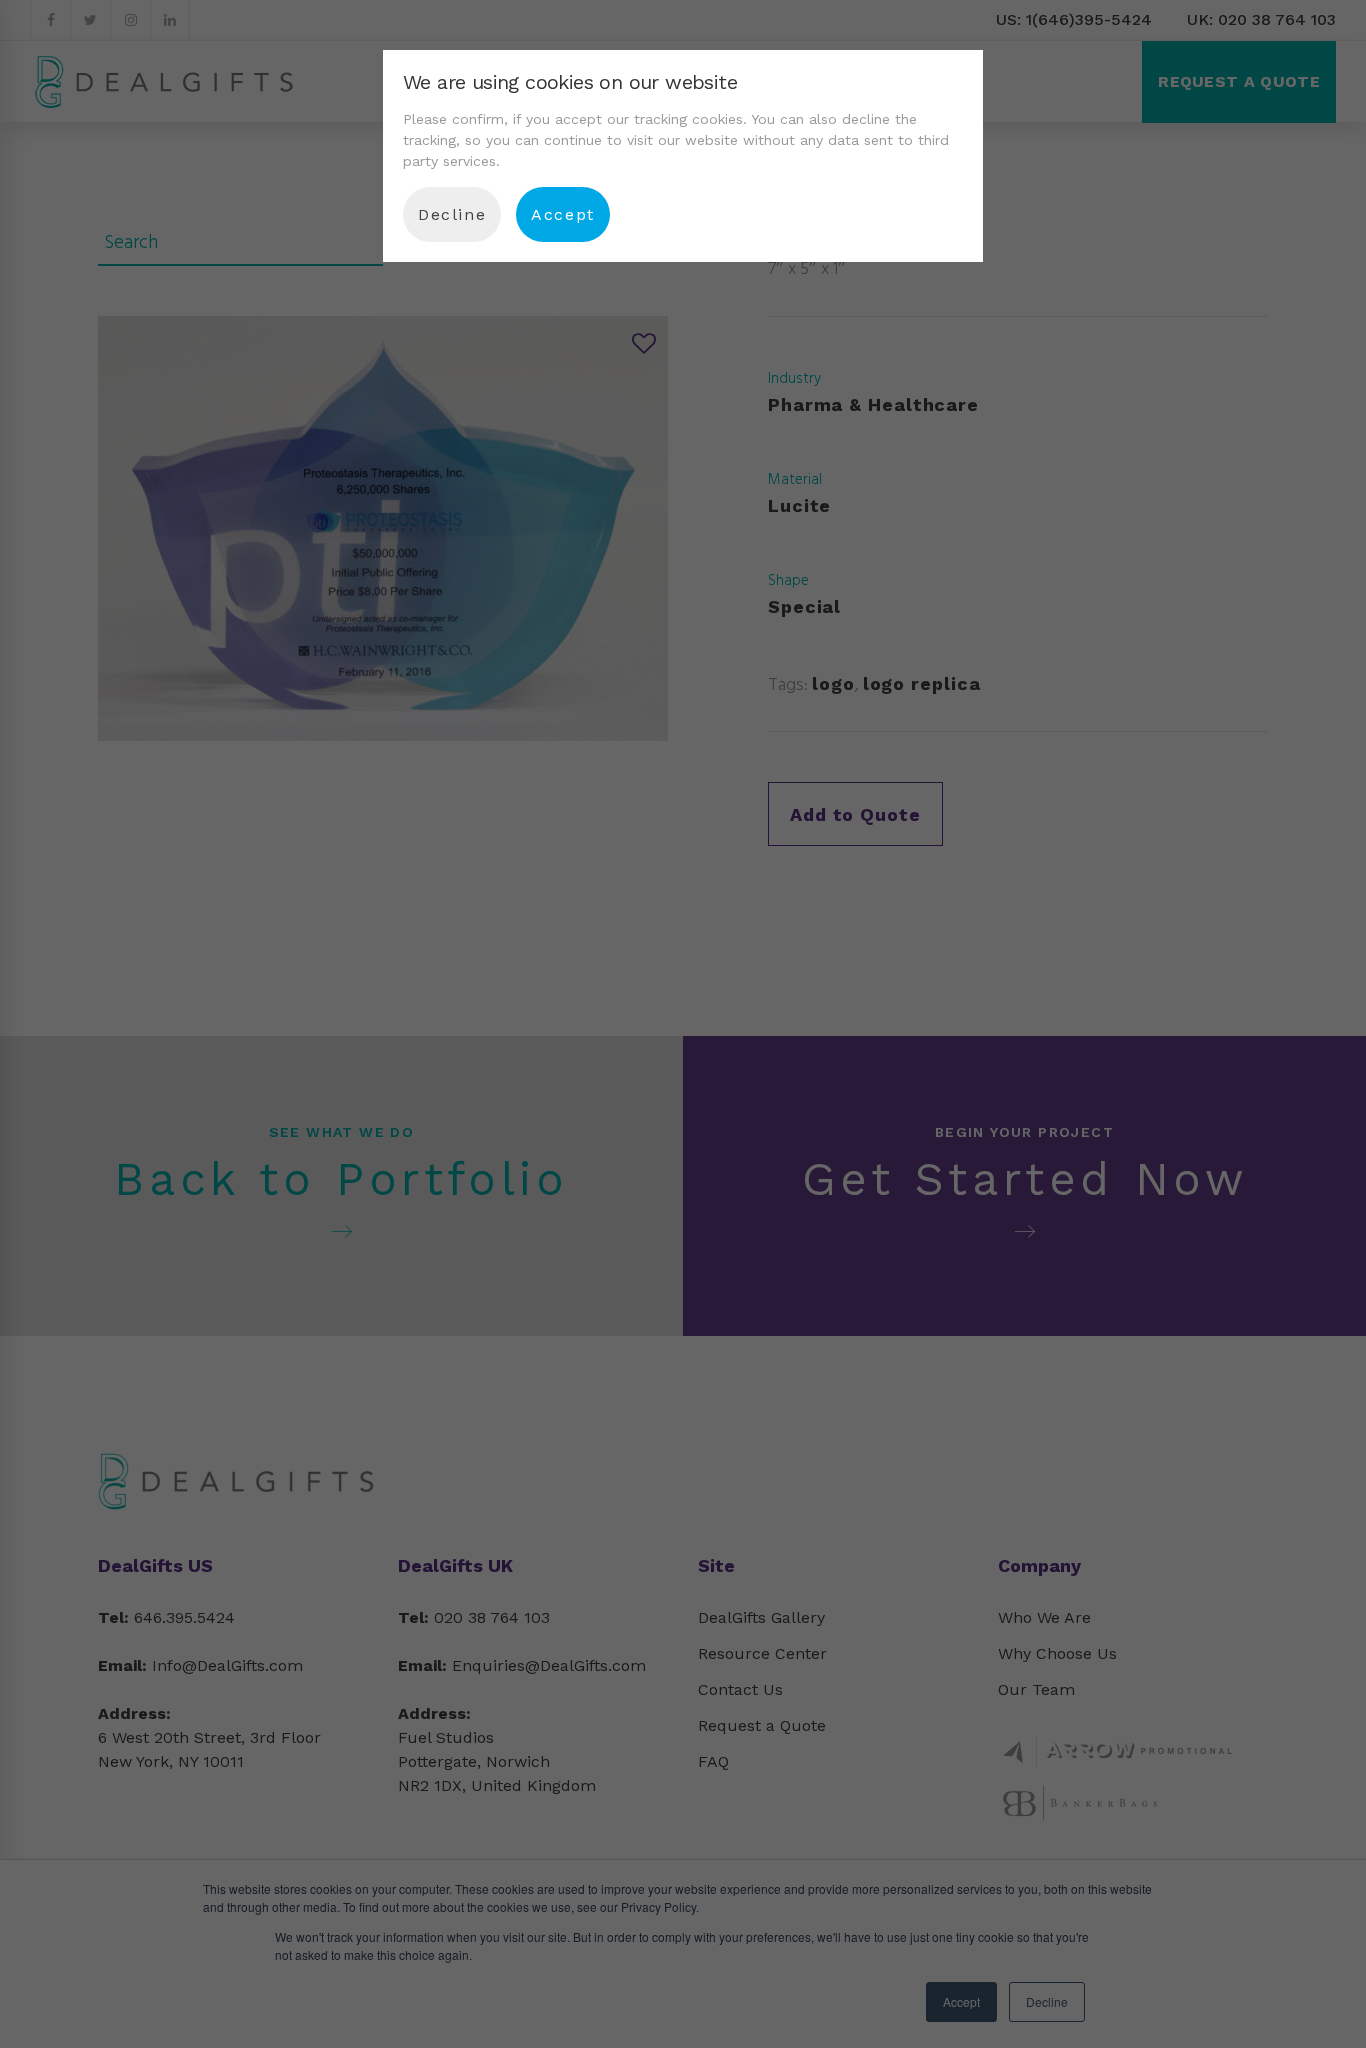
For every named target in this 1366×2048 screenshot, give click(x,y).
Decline (452, 214)
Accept (563, 214)
